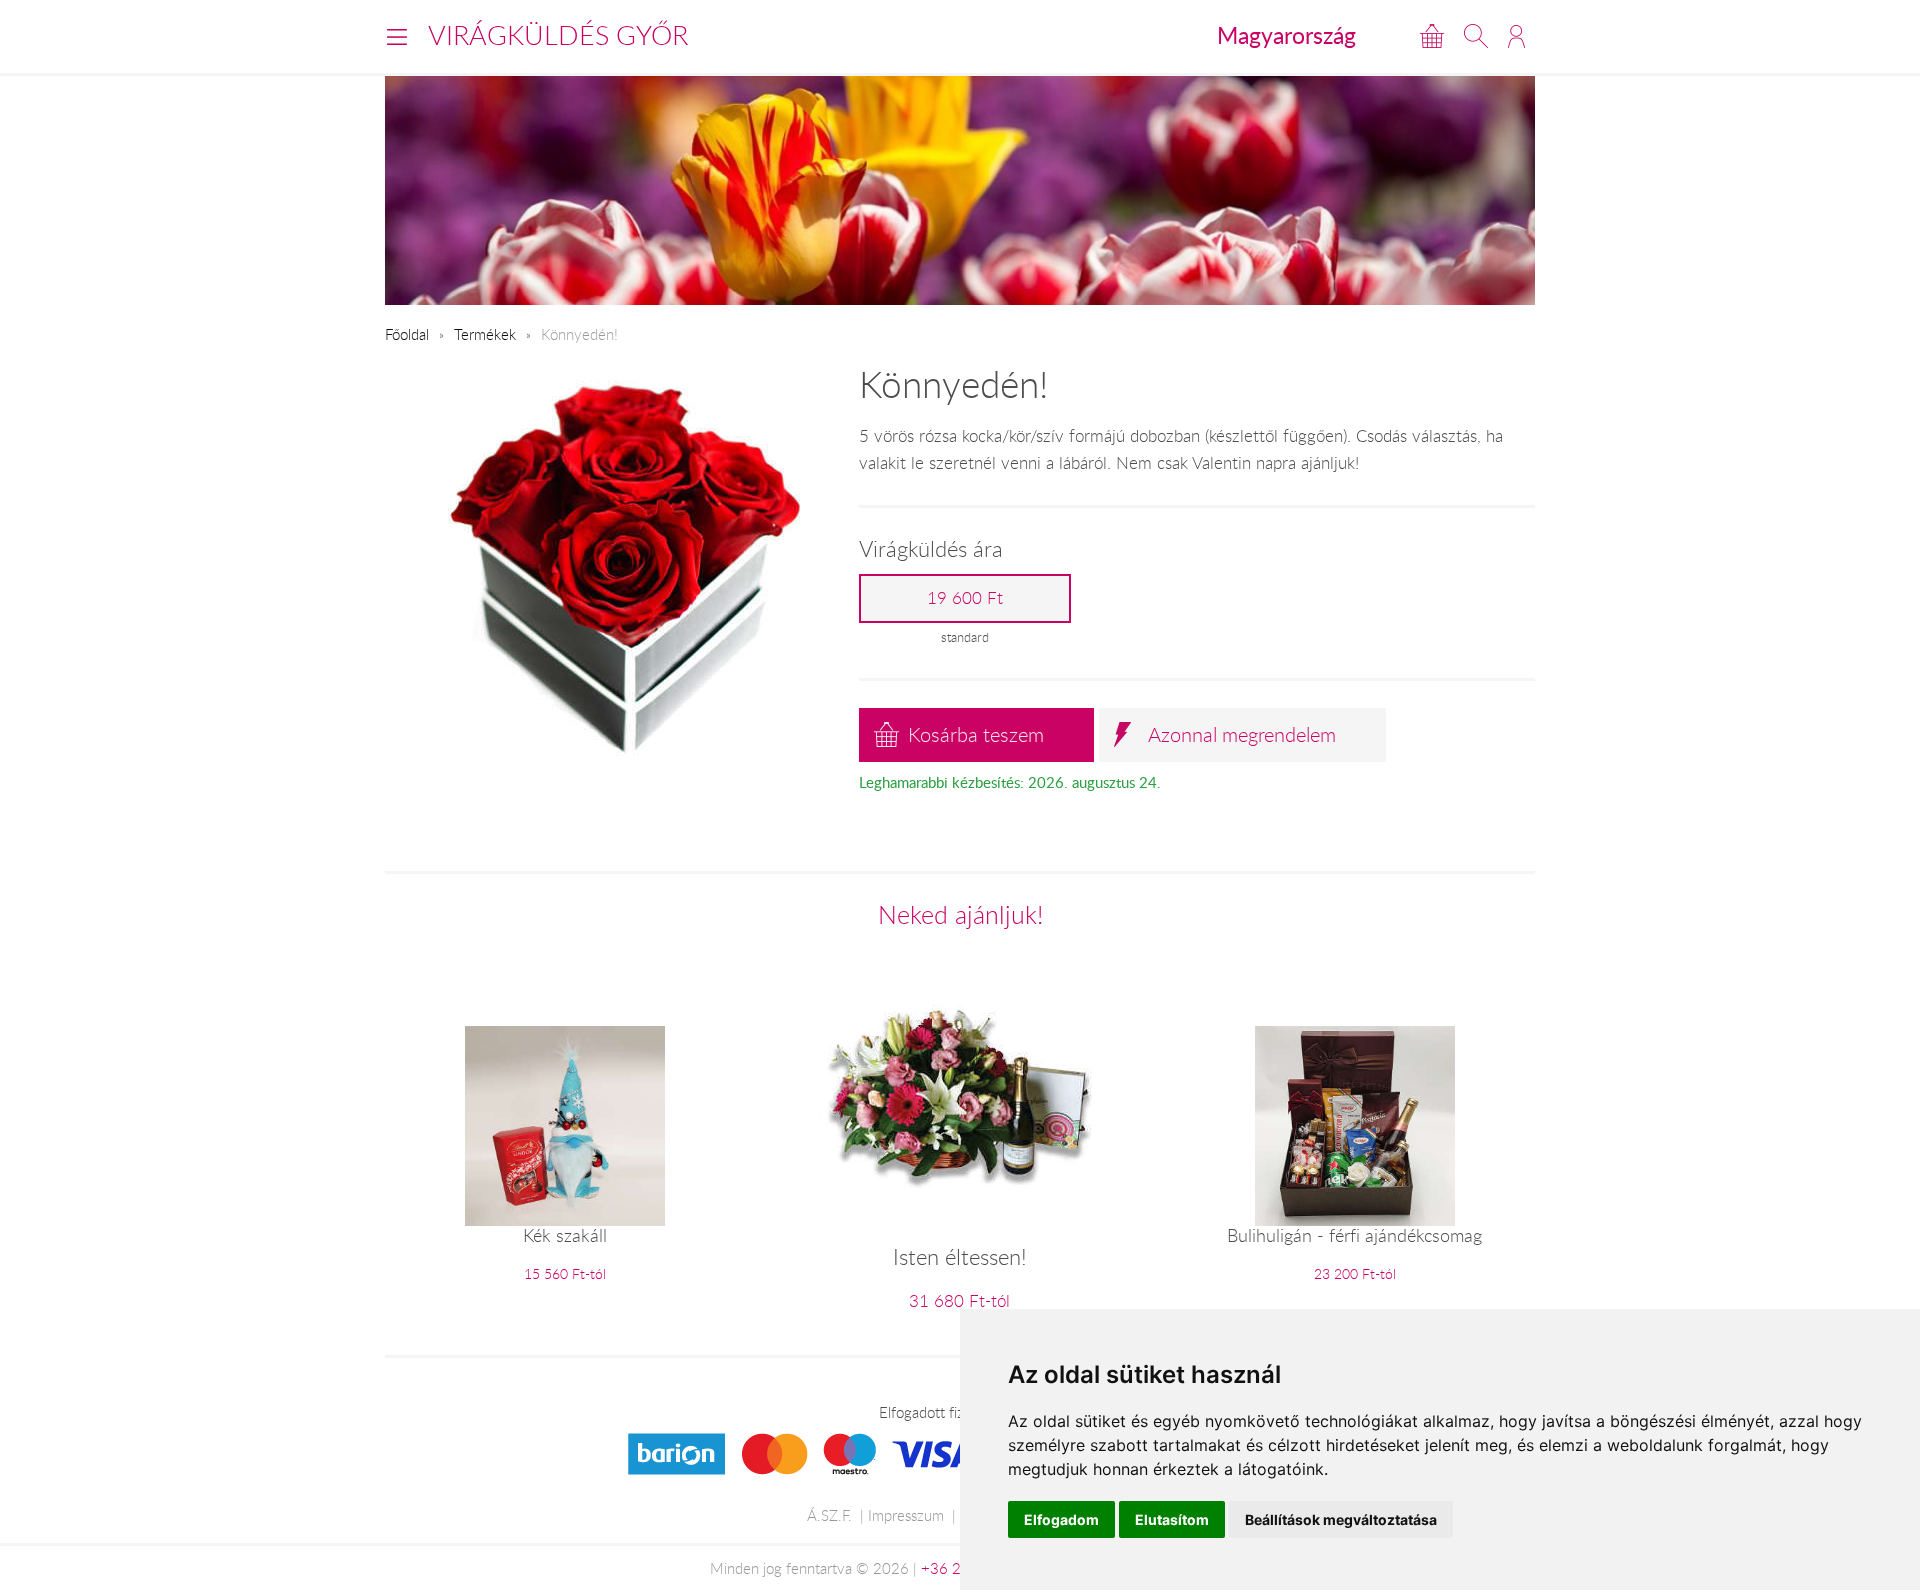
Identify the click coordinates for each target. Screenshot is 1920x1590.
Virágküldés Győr (558, 35)
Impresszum (906, 1515)
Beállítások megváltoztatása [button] (1341, 1519)
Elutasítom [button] (1172, 1519)
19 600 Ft (965, 598)
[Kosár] (1432, 36)
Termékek (485, 334)
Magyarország (1286, 35)
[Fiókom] (1516, 36)
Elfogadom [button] (1061, 1519)
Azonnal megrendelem (1242, 734)
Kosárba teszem (976, 734)
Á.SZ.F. (829, 1515)
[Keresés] (1476, 36)
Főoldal (407, 334)
